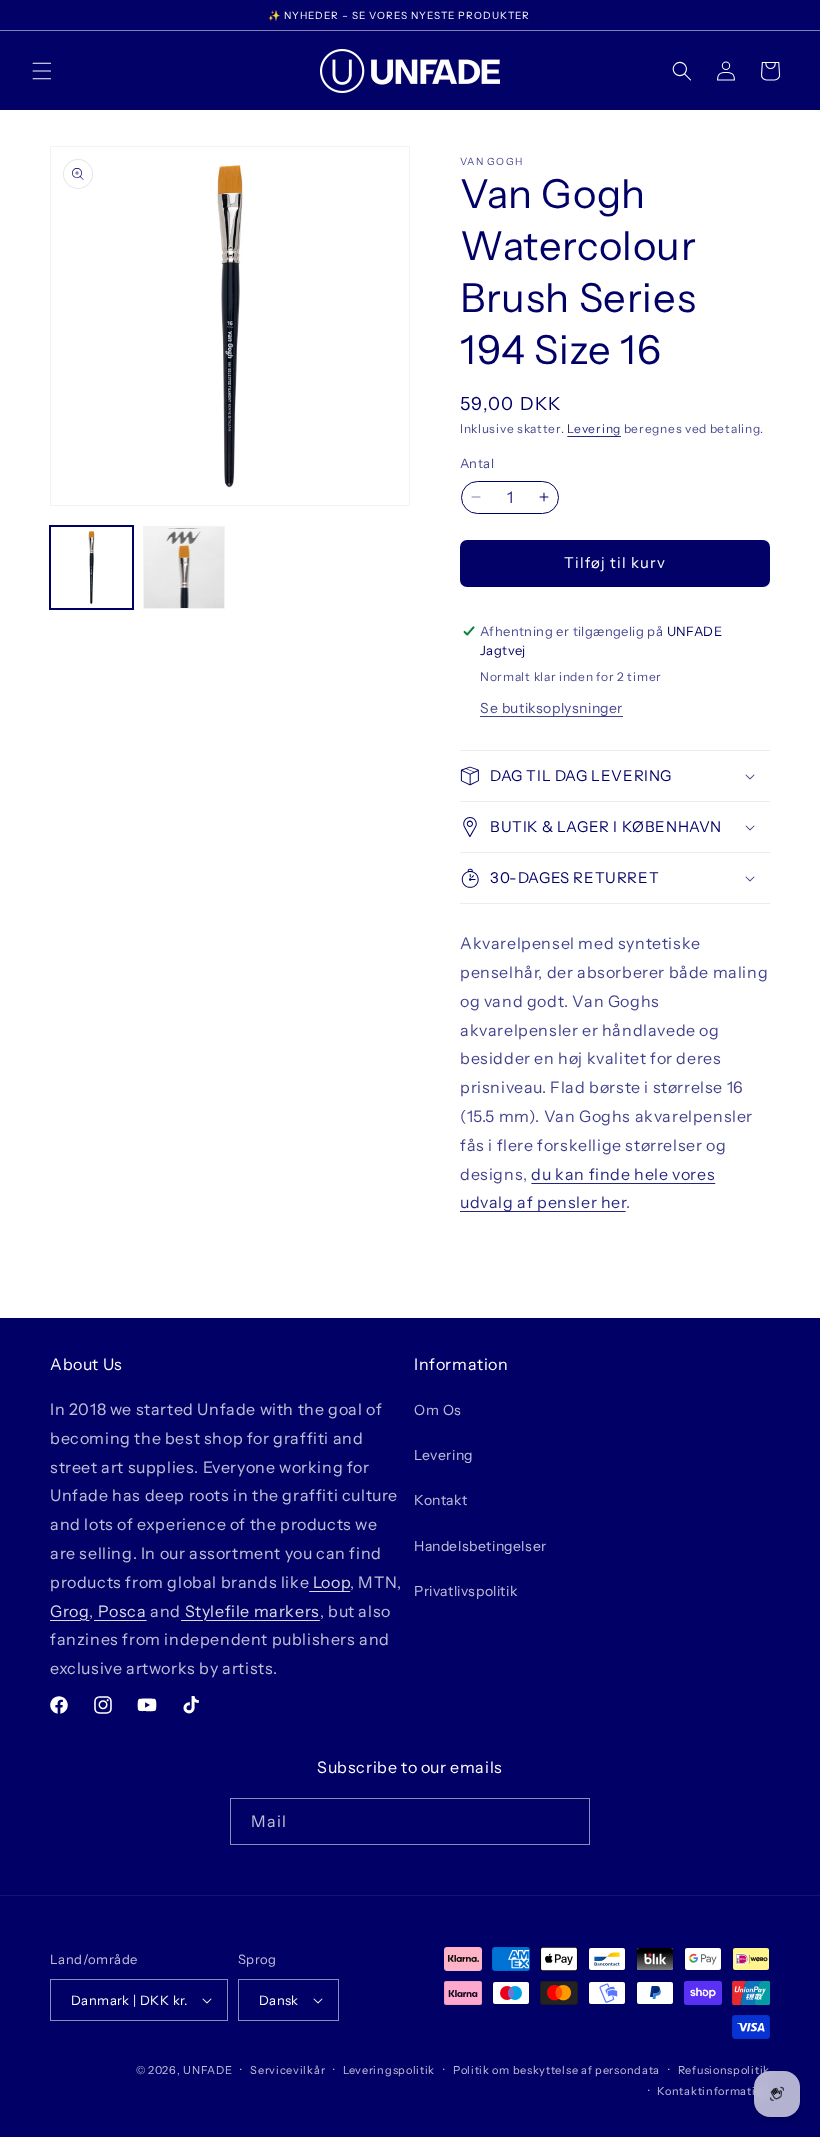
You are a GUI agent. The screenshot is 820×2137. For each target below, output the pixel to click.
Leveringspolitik (389, 2070)
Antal (477, 463)
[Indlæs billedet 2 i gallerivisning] (184, 567)
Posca (120, 1611)
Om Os (438, 1410)
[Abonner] (567, 1821)
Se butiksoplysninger (551, 708)
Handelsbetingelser (480, 1546)
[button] (42, 71)
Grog (69, 1611)
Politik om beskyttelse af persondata (556, 2070)
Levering (594, 428)
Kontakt (440, 1500)
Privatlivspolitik (465, 1591)
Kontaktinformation (713, 2091)
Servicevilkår (287, 2070)
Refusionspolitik (724, 2070)
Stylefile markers (250, 1611)
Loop (329, 1582)
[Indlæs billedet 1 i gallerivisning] (91, 567)
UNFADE (207, 2070)
